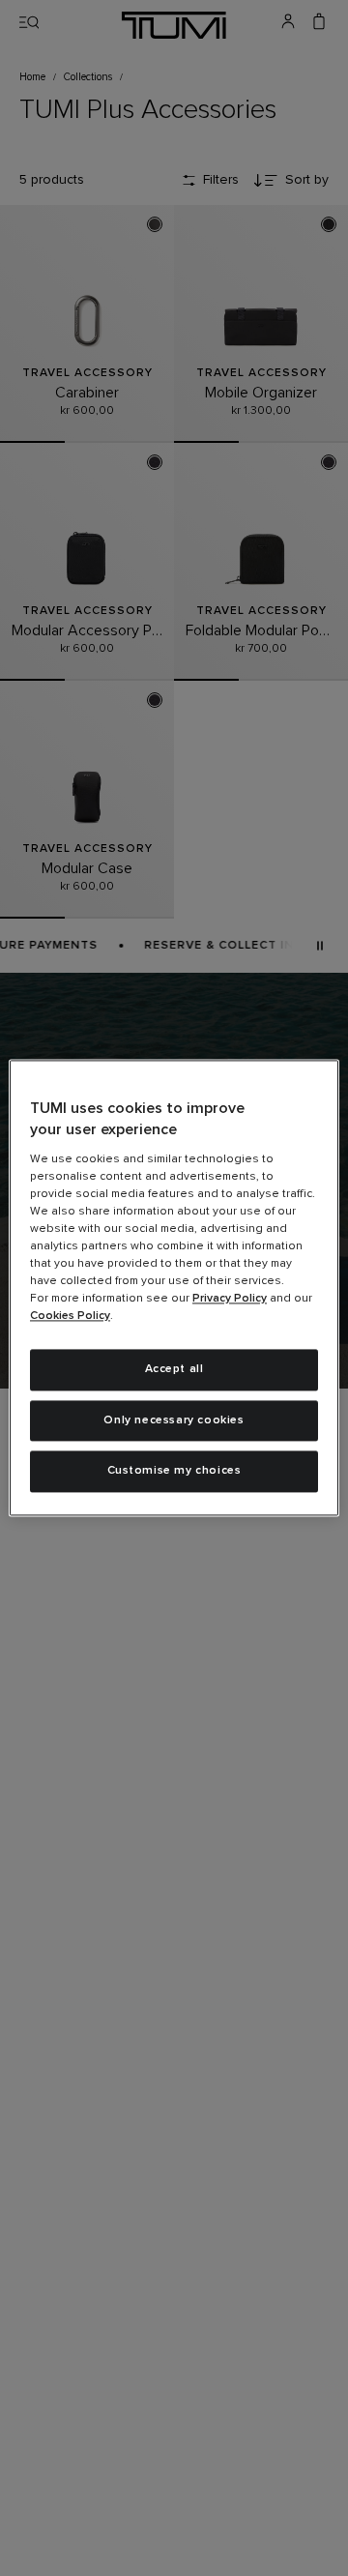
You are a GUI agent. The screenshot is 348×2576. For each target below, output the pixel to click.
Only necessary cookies (174, 1420)
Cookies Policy (70, 1316)
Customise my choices (174, 1472)
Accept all (174, 1369)
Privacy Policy (230, 1299)
